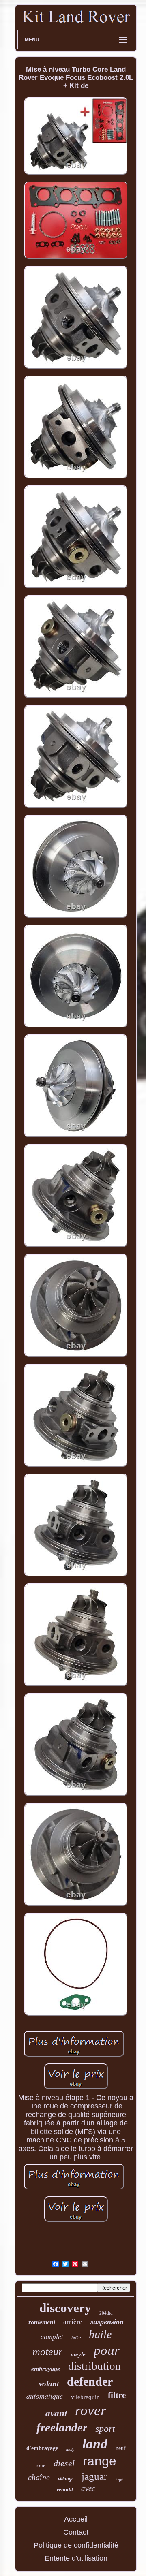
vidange (66, 2479)
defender (90, 2381)
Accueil (76, 2519)
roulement (42, 2322)
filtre (117, 2395)
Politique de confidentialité (76, 2545)
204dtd (106, 2313)
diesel (64, 2463)
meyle (78, 2354)
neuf (121, 2448)
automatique (45, 2396)
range (100, 2461)
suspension (107, 2322)
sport (105, 2429)
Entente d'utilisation (76, 2558)
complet (52, 2337)
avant (56, 2413)
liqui (119, 2480)
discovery (65, 2308)
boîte (76, 2338)
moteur (47, 2352)
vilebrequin (85, 2397)
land (95, 2444)
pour (107, 2350)
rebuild (65, 2489)
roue (41, 2465)
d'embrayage (42, 2448)
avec (88, 2488)
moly (70, 2449)
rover (91, 2410)
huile (100, 2334)
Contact (76, 2532)
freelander (62, 2427)
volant (49, 2384)
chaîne (39, 2477)
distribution (94, 2366)
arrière (73, 2322)
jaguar (94, 2476)
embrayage (46, 2369)
